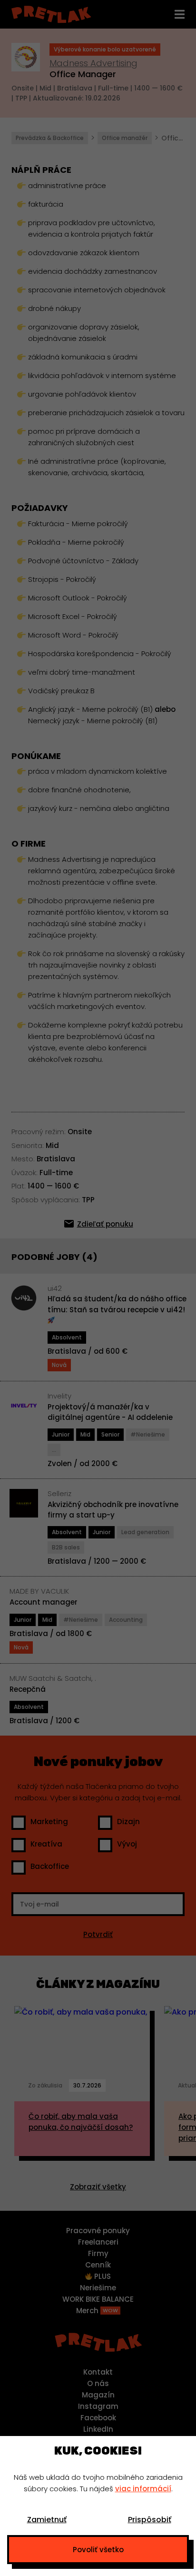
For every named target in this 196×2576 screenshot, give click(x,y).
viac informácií (143, 2489)
